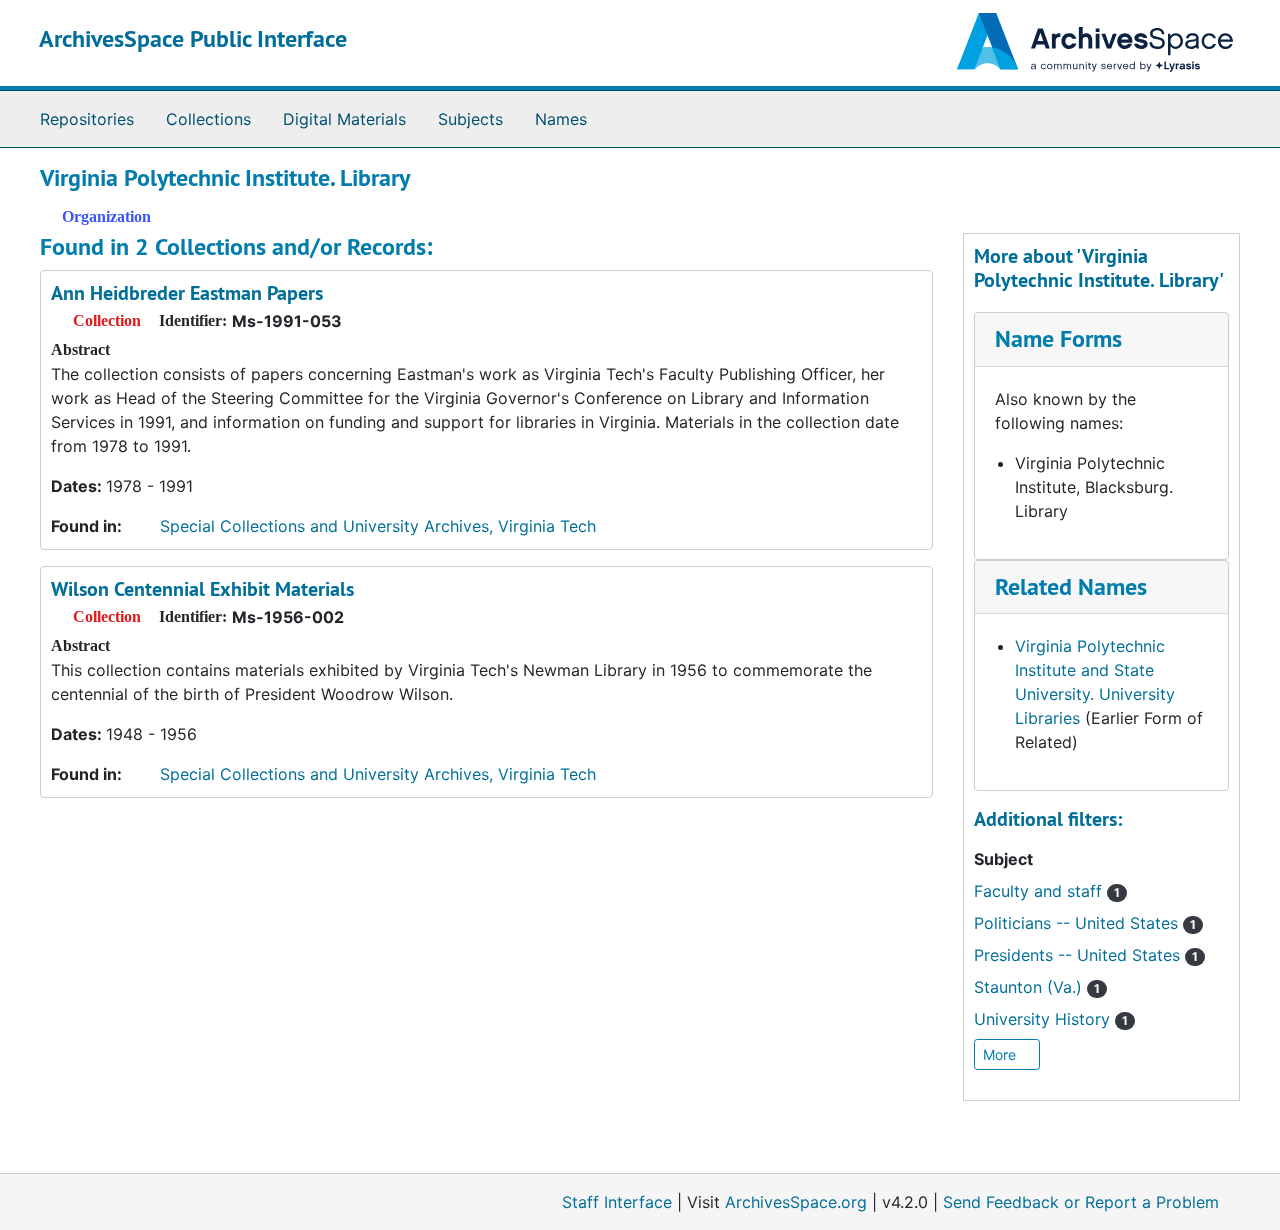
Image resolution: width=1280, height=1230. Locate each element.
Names (561, 119)
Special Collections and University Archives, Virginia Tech (378, 526)
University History (1051, 1019)
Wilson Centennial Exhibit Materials (202, 589)
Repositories (87, 119)
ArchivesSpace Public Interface (193, 38)
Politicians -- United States (1085, 923)
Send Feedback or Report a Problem (1081, 1202)
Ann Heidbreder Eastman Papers (187, 293)
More (1001, 1054)
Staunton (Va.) (1037, 987)
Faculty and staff (1047, 891)
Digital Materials (344, 119)
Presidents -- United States (1086, 955)
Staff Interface (617, 1202)
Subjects (470, 119)
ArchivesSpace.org (796, 1202)
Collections (208, 119)
